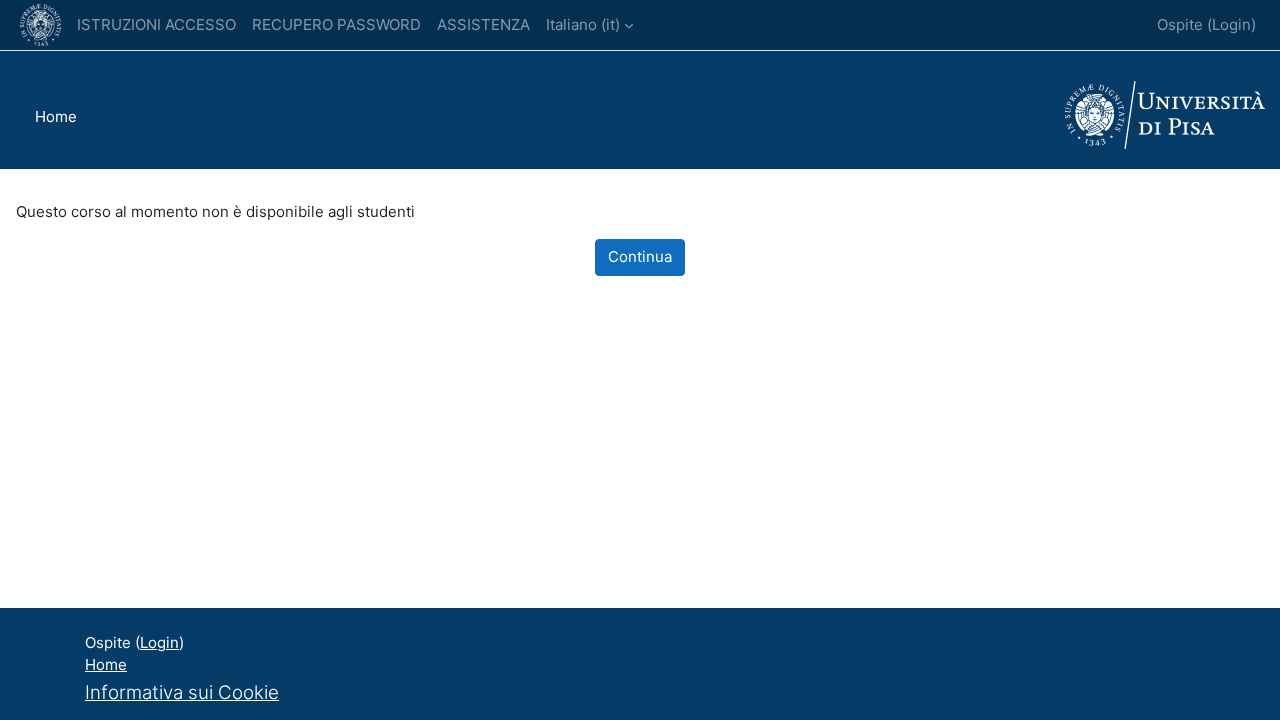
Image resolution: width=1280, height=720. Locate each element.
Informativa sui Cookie (182, 692)
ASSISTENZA (483, 24)
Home (56, 116)
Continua (640, 256)
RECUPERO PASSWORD (336, 24)
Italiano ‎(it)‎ (583, 24)
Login (1231, 24)
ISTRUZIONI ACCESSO (156, 24)
